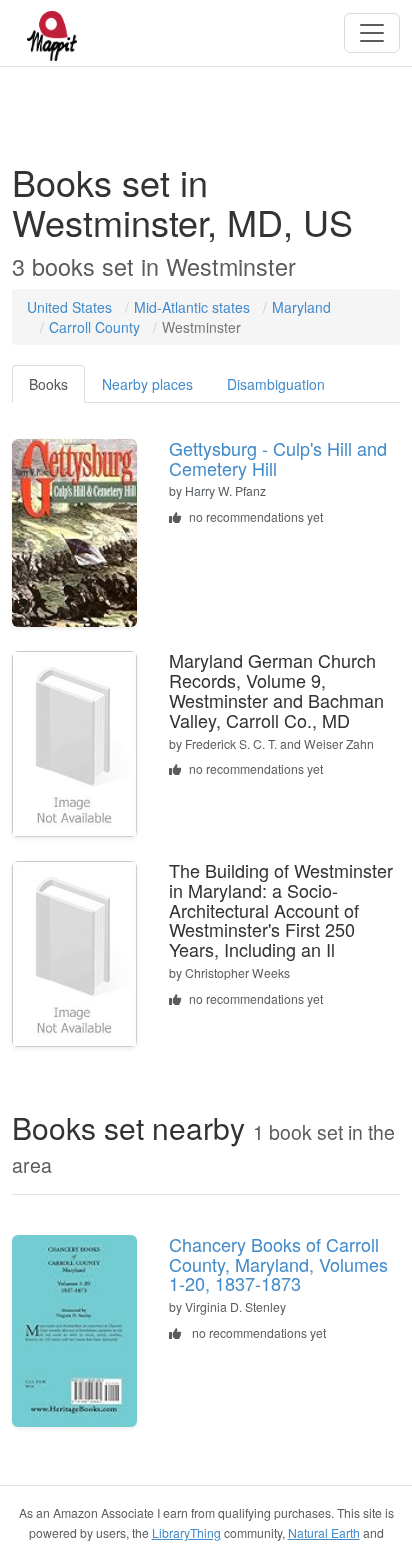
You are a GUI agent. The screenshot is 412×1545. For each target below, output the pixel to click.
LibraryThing (186, 1532)
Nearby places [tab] (147, 384)
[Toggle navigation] (372, 33)
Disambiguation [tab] (276, 384)
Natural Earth (324, 1532)
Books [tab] (48, 384)
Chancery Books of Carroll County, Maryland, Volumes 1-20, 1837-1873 (278, 1264)
